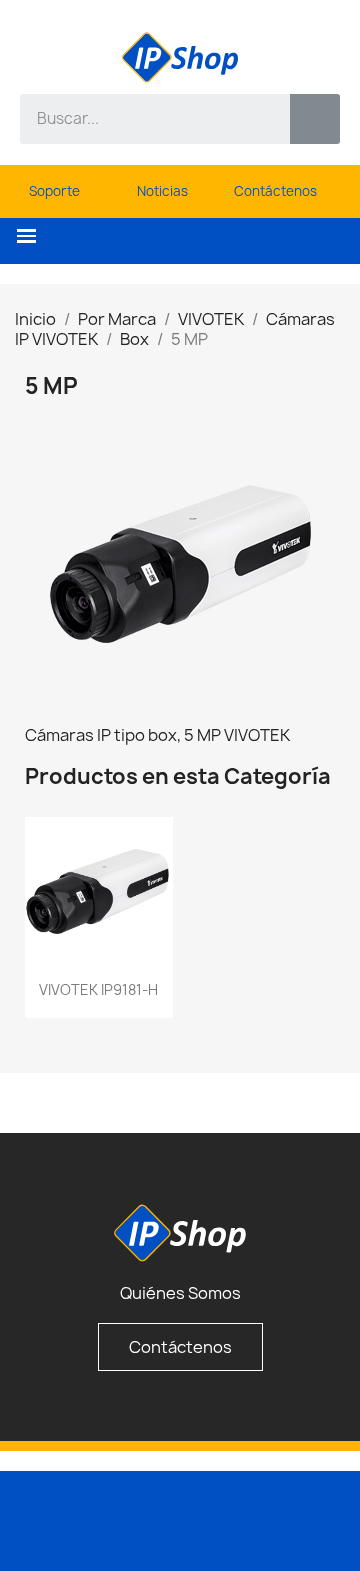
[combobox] (140, 119)
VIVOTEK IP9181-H (98, 989)
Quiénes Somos (180, 1293)
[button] (26, 236)
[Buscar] (315, 119)
